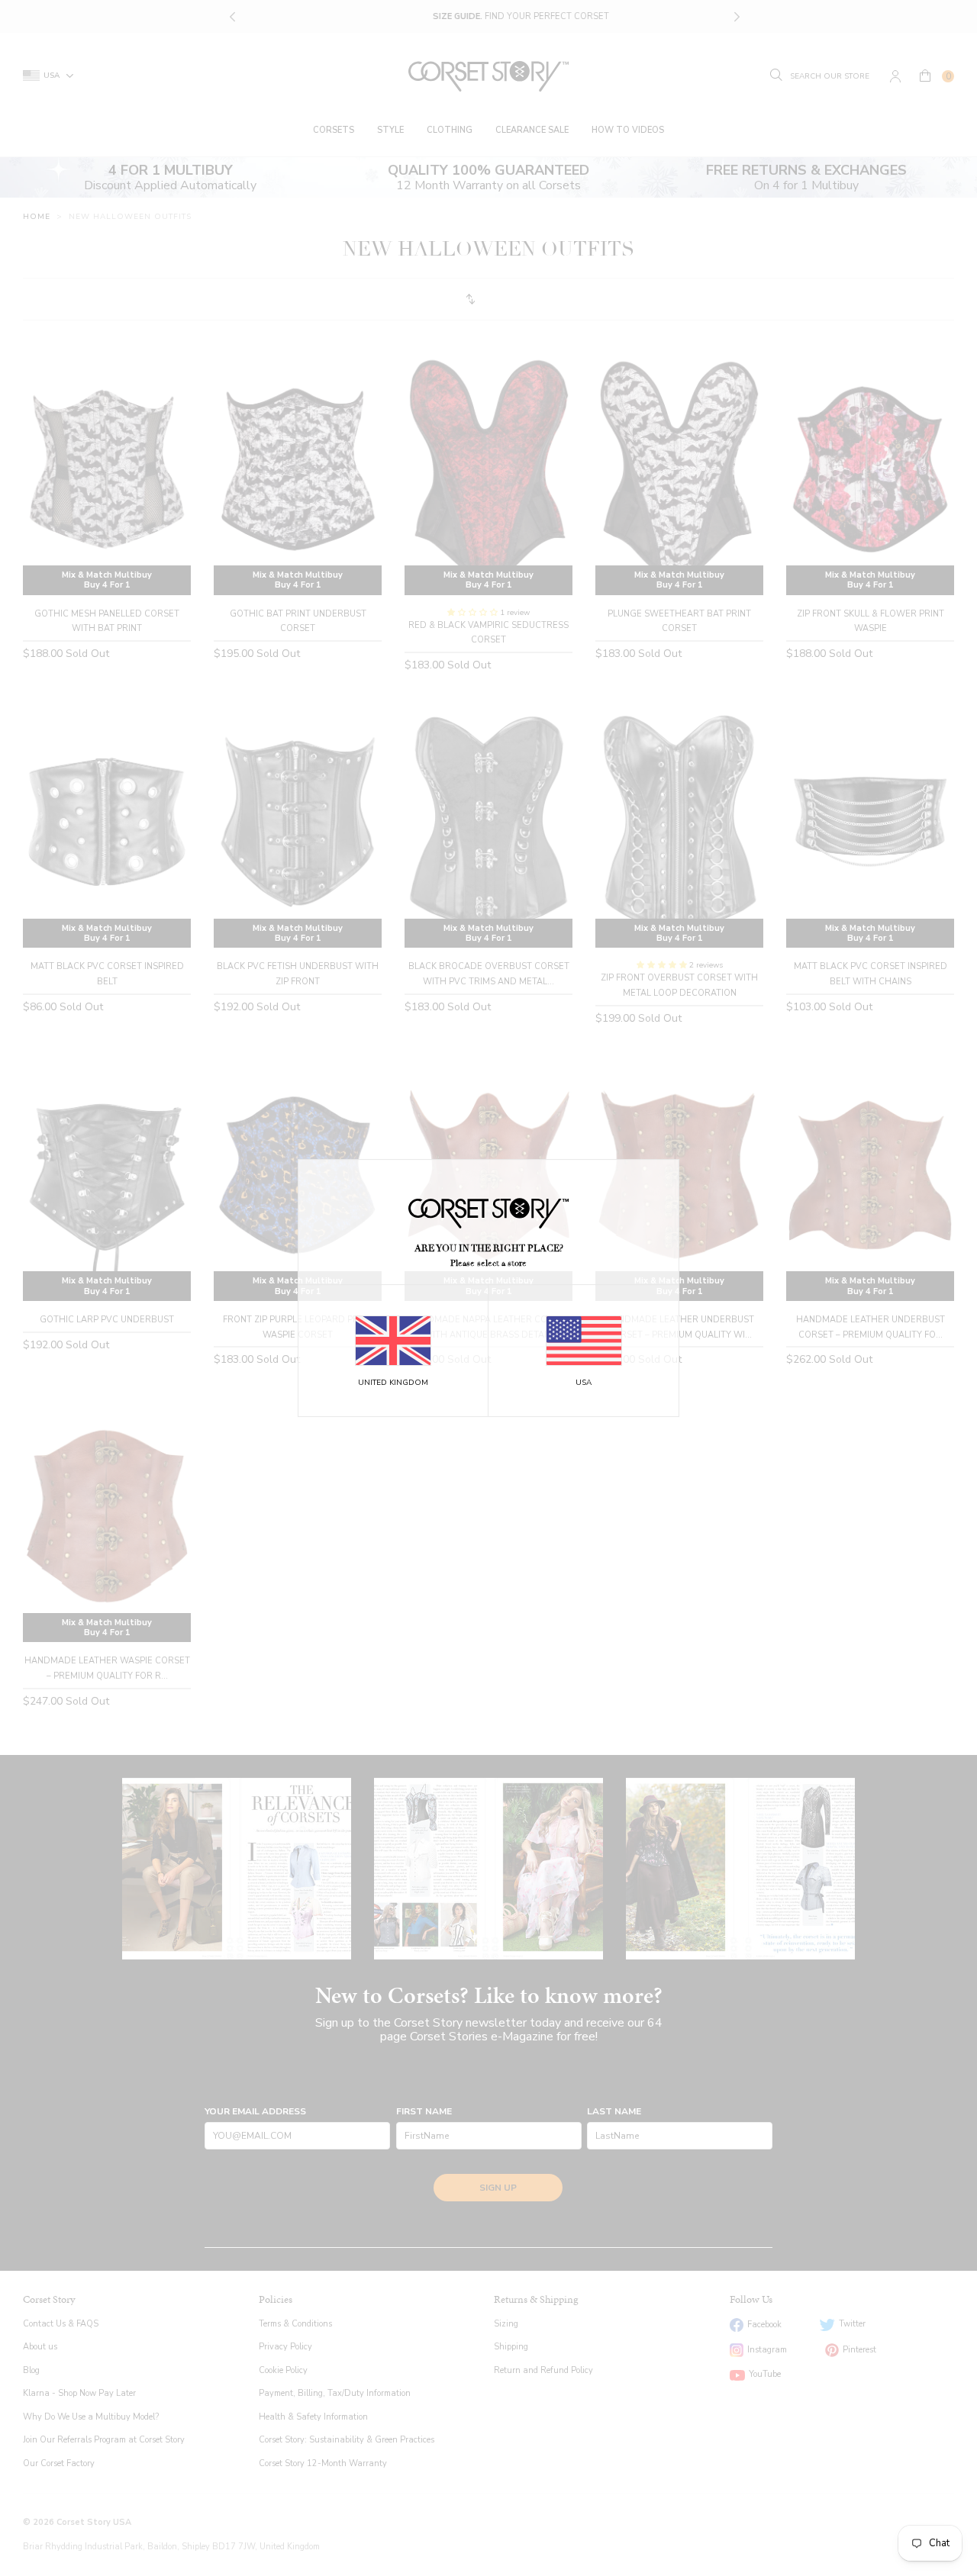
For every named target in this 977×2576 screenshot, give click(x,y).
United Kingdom (393, 1383)
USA (584, 1383)
